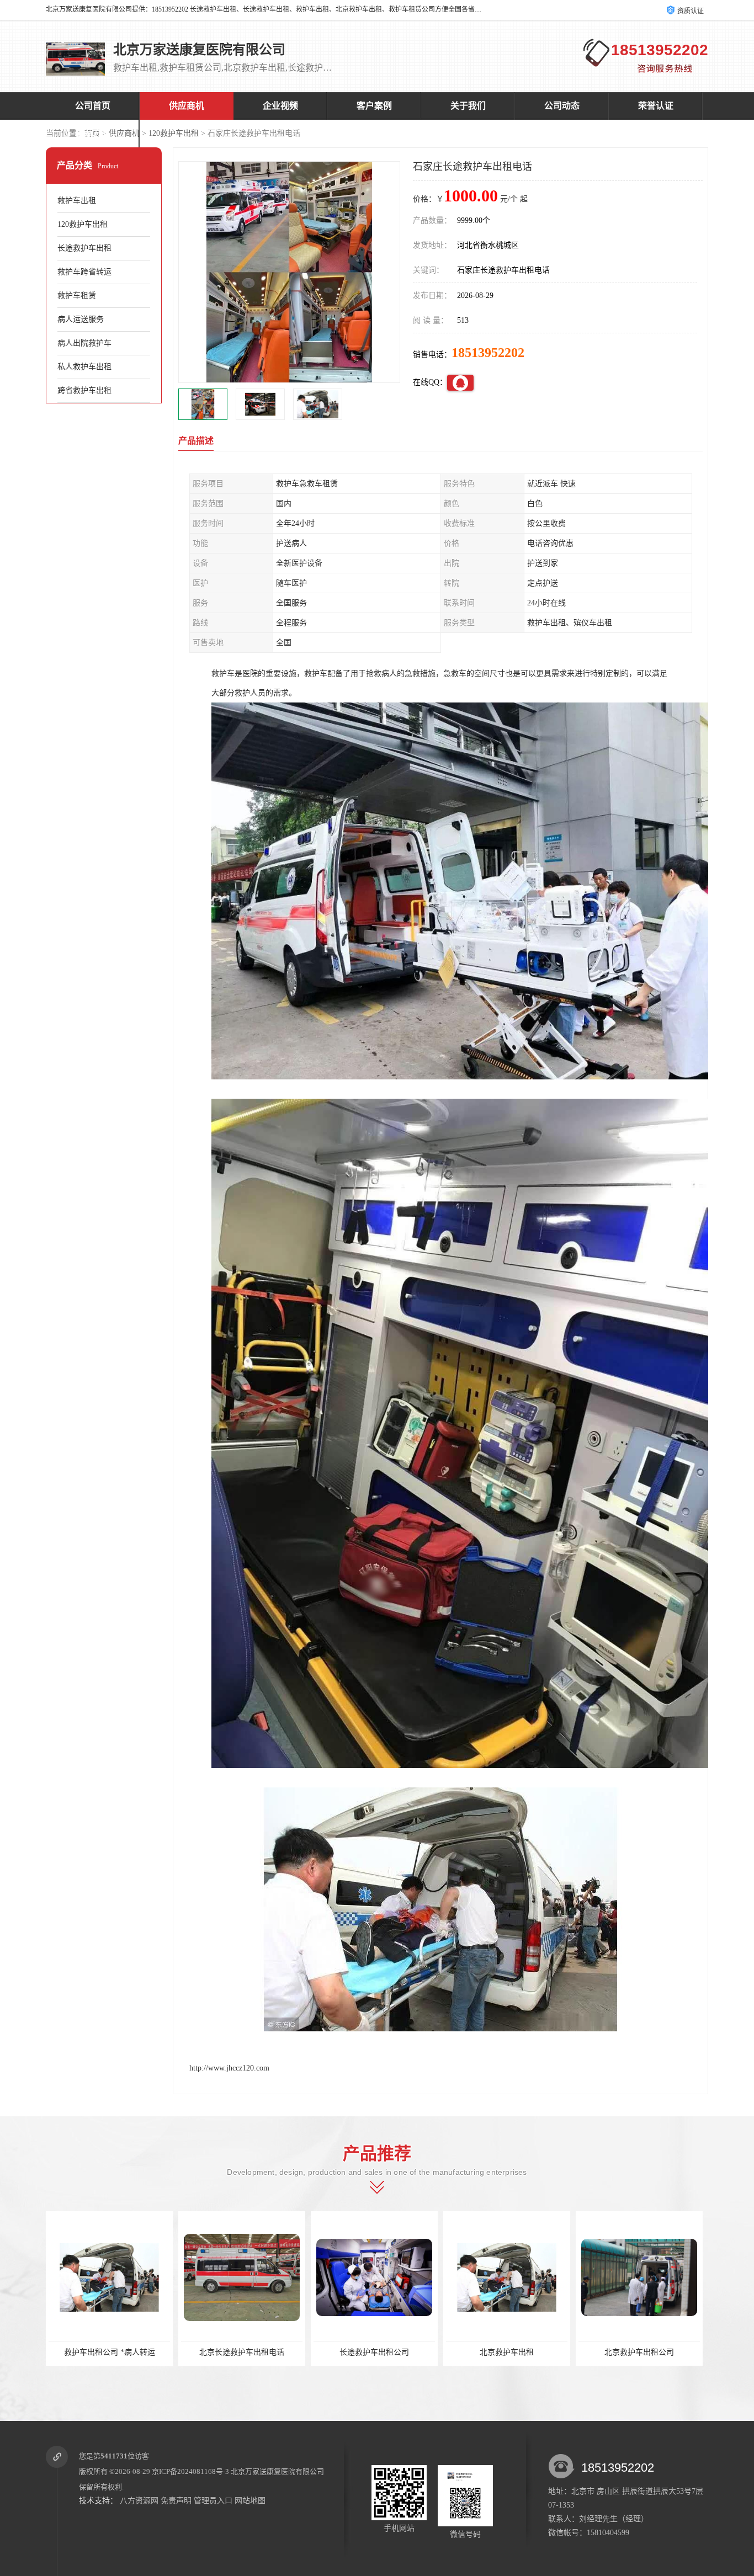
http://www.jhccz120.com (229, 2068)
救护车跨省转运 (84, 272)
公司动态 (562, 106)
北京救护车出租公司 (463, 2352)
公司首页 (93, 106)
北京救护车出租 (330, 2352)
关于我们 (468, 106)
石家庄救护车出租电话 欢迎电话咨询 (597, 2352)
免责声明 (176, 2501)
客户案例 (374, 106)
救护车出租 (77, 201)
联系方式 (93, 133)
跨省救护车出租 (84, 390)
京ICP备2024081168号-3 (190, 2471)
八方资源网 (139, 2501)
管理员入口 (213, 2501)
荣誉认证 (656, 106)
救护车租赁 (77, 296)
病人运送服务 (81, 319)
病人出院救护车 (84, 343)
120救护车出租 (174, 133)
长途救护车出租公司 (198, 2352)
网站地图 (250, 2501)
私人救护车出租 (84, 367)
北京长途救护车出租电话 (65, 2352)
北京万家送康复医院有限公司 (277, 2471)
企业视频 (280, 106)
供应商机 (187, 106)
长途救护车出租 (84, 248)
